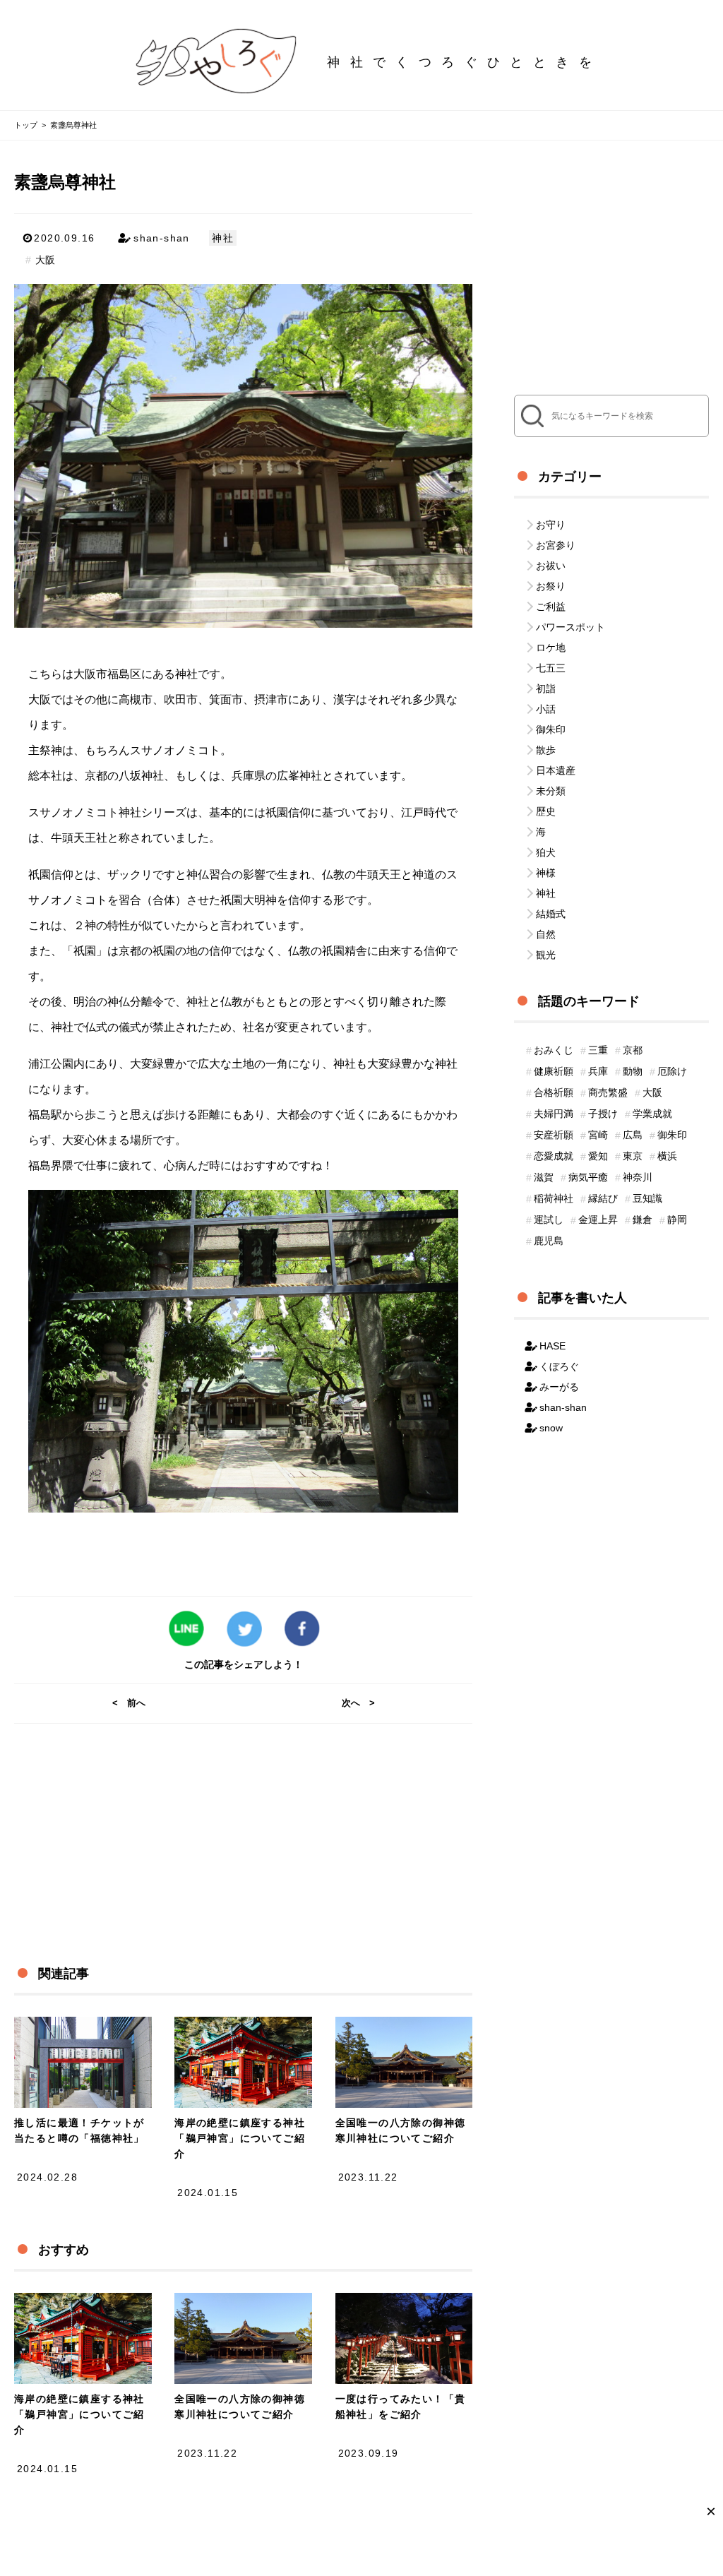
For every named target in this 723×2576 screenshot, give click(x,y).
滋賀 (544, 1177)
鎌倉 (643, 1220)
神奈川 (638, 1177)
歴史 (546, 811)
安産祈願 (554, 1135)
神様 (546, 873)
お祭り (551, 586)
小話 (546, 709)
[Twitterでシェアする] (243, 1630)
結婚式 (551, 914)
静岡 (677, 1220)
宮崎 (598, 1135)
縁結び (603, 1198)
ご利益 (551, 607)
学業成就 (652, 1114)
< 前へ (129, 1703)
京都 (633, 1050)
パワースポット (570, 627)
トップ (26, 125)
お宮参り (556, 545)
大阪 (45, 260)
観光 (546, 955)
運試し (549, 1220)
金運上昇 (598, 1220)
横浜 (667, 1156)
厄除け (672, 1071)
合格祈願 (554, 1092)
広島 (633, 1135)
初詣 (546, 688)
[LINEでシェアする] (185, 1630)
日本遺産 (556, 770)
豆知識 (647, 1198)
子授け (603, 1114)
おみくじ (554, 1050)
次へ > (358, 1703)
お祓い (551, 566)
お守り (551, 525)
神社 (223, 238)
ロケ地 (551, 648)
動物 (633, 1071)
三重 (598, 1050)
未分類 (551, 791)
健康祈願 (554, 1071)
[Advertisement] (232, 1823)
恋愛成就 (554, 1156)
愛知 (598, 1156)
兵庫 (598, 1071)
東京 (633, 1156)
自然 (546, 934)
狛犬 (546, 852)
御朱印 (551, 729)
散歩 (546, 750)
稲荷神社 (554, 1198)
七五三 (551, 668)
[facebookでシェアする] (301, 1630)
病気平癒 (588, 1177)
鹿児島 (549, 1241)
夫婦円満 (554, 1114)
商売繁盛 (608, 1092)
